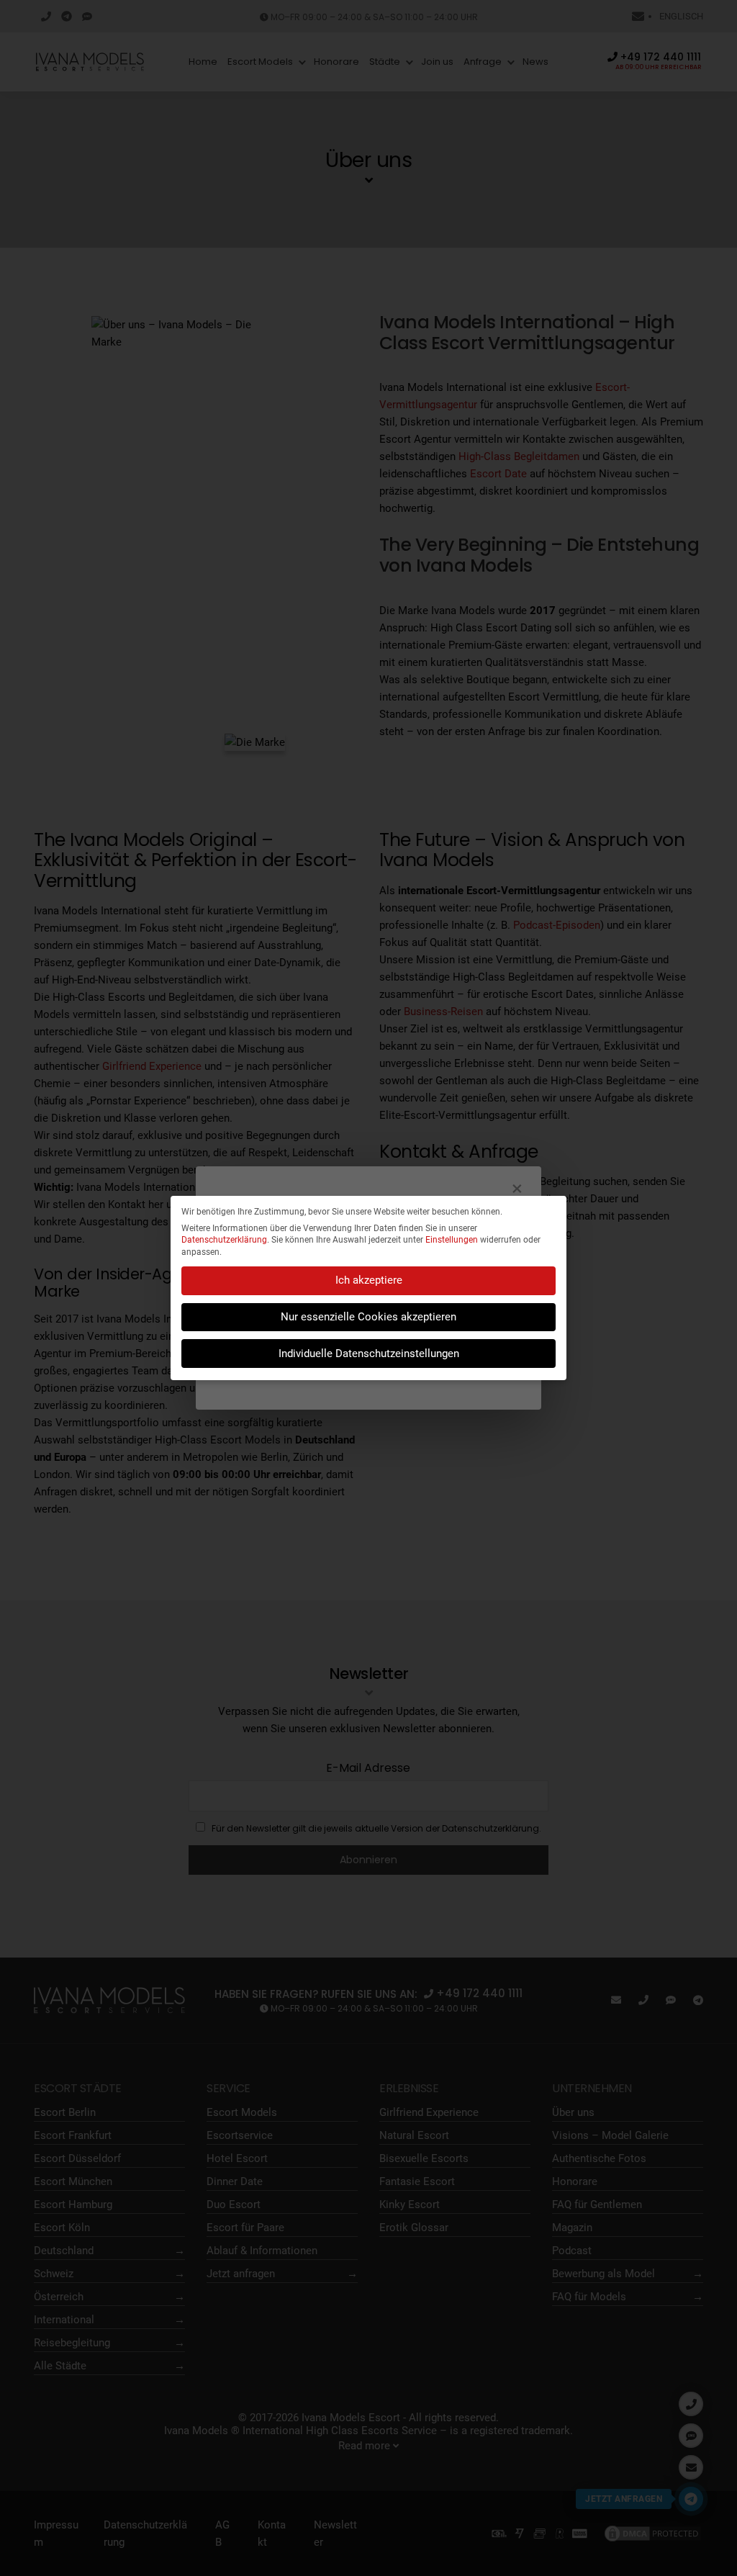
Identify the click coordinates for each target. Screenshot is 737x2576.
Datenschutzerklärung (224, 1240)
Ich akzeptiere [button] (369, 1280)
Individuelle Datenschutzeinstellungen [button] (369, 1354)
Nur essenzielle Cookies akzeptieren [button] (368, 1317)
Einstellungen (452, 1240)
